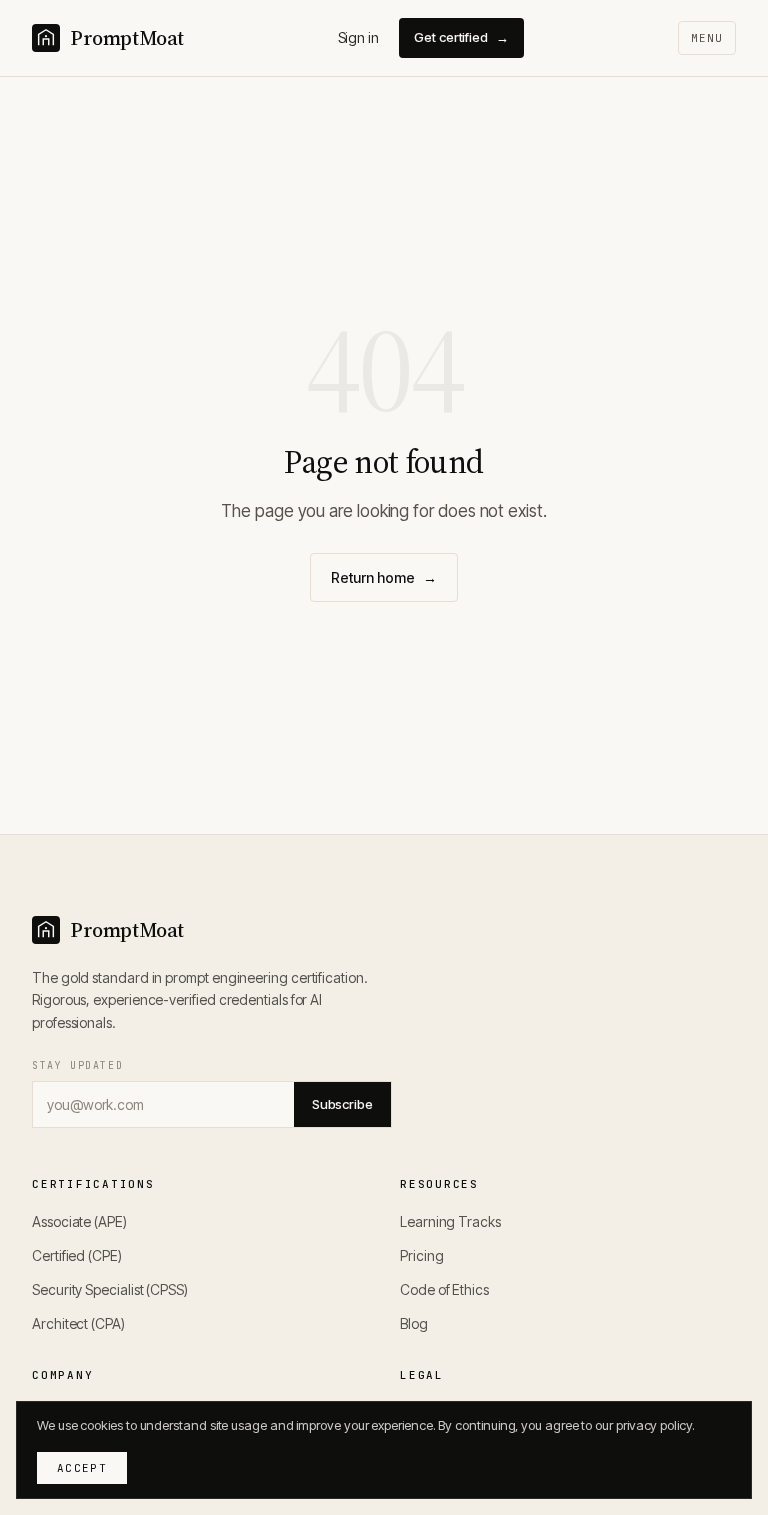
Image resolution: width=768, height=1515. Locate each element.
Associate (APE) (79, 1221)
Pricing (421, 1255)
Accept (82, 1468)
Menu (707, 38)
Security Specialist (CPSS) (110, 1289)
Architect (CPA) (78, 1323)
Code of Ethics (444, 1289)
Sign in (358, 37)
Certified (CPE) (77, 1255)
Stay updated (77, 1065)
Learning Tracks (450, 1221)
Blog (414, 1323)
